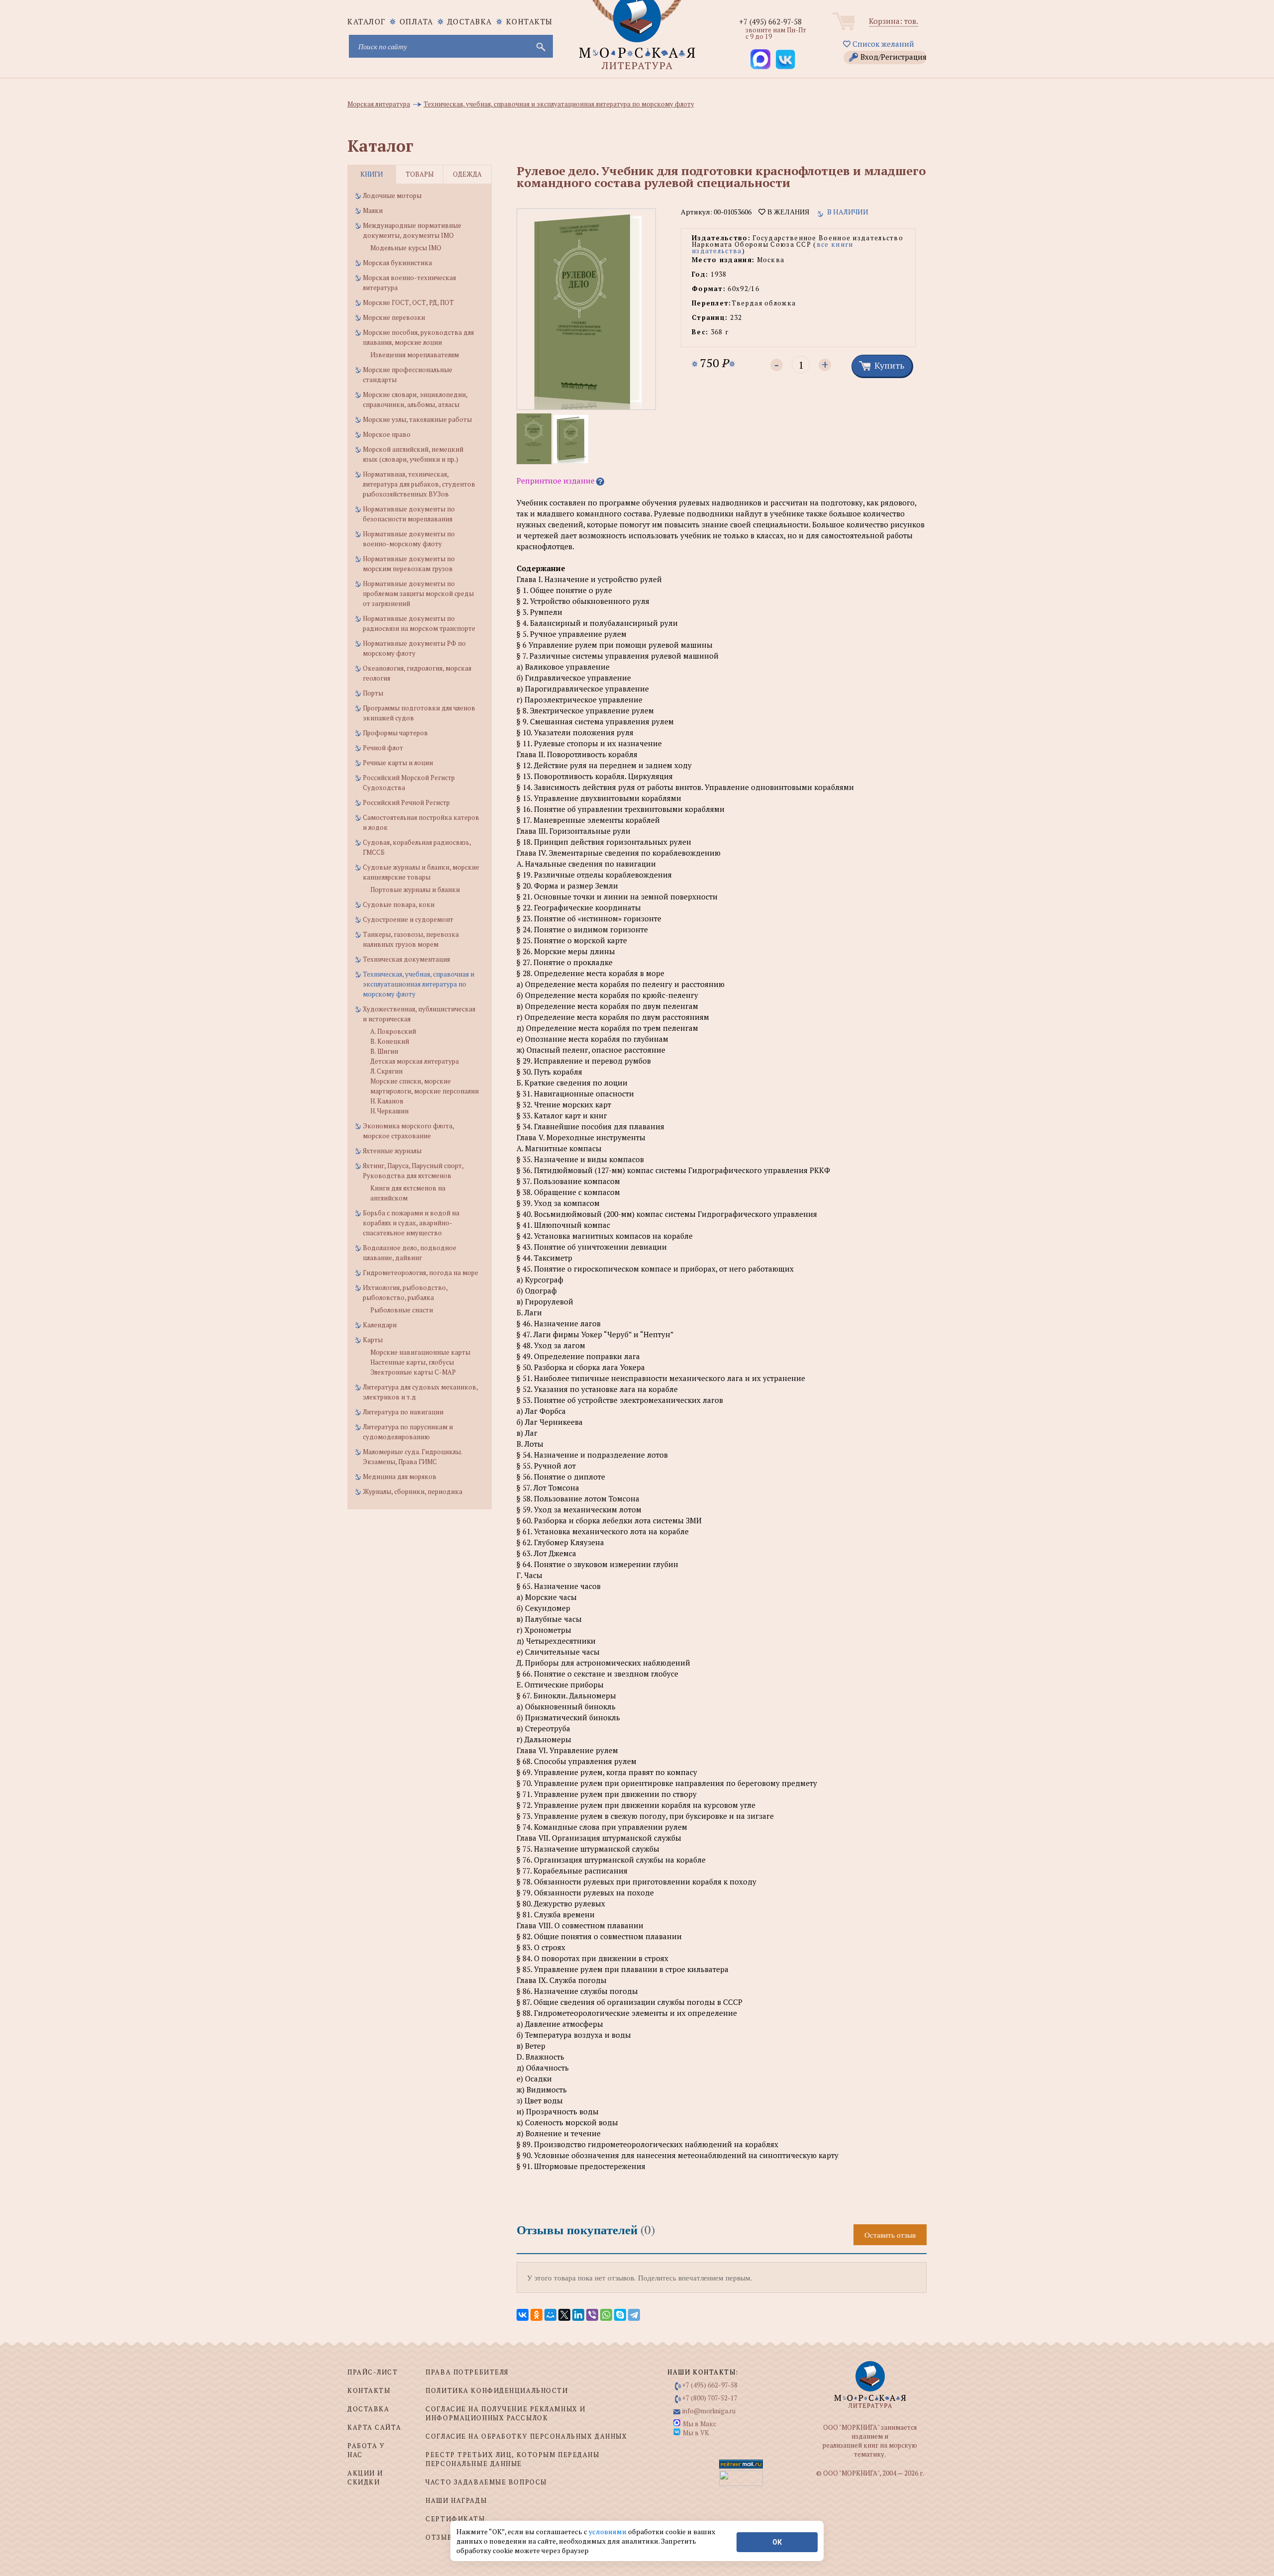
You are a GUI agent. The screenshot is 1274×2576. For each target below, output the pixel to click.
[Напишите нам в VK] (785, 59)
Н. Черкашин (389, 1111)
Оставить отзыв (890, 2235)
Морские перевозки (394, 317)
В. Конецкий (390, 1041)
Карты (373, 1340)
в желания (787, 212)
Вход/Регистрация (894, 57)
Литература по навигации (403, 1412)
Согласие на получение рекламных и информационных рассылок (505, 2413)
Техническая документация (406, 959)
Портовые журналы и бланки (415, 890)
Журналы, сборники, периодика (413, 1491)
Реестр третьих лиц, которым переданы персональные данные (512, 2459)
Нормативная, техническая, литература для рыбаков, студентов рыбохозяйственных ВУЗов (419, 484)
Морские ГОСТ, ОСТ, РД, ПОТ (408, 302)
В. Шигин (384, 1051)
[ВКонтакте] (523, 2315)
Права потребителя (467, 2372)
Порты (373, 693)
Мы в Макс (699, 2424)
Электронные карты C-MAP (413, 1372)
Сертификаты (455, 2519)
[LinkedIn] (578, 2315)
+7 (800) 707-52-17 (710, 2398)
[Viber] (592, 2315)
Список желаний (882, 44)
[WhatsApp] (606, 2315)
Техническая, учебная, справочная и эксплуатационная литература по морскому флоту (419, 984)
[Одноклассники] (536, 2315)
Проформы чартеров (395, 733)
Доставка (470, 21)
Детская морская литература (415, 1061)
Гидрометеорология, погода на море (421, 1273)
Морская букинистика (397, 263)
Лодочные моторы (392, 196)
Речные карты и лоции (398, 763)
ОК (777, 2542)
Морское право (387, 434)
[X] (564, 2315)
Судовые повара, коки (399, 904)
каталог (367, 21)
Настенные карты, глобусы (412, 1362)
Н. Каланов (387, 1101)
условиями (608, 2531)
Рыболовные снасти (402, 1310)
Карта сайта (374, 2427)
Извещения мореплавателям (415, 355)
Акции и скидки (365, 2477)
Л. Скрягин (386, 1071)
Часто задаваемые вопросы (486, 2482)
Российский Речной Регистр (406, 802)
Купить (889, 365)
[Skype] (620, 2315)
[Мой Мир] (550, 2315)
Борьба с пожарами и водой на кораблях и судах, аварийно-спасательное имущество (411, 1223)
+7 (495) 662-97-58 (770, 21)
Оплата (417, 21)
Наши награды (456, 2500)
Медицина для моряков (400, 1477)
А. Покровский (393, 1031)
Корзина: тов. (894, 21)
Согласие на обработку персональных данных (526, 2436)
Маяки (373, 210)
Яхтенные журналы (392, 1151)
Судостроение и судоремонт (408, 919)
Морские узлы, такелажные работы (417, 419)
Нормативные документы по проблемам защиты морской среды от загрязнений (418, 594)
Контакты (530, 21)
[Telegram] (634, 2315)
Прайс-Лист (373, 2372)
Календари (380, 1325)
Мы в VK (696, 2433)
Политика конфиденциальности (497, 2390)
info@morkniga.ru (709, 2411)
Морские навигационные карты (420, 1352)
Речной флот (383, 748)
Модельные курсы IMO (406, 248)
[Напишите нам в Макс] (760, 59)
